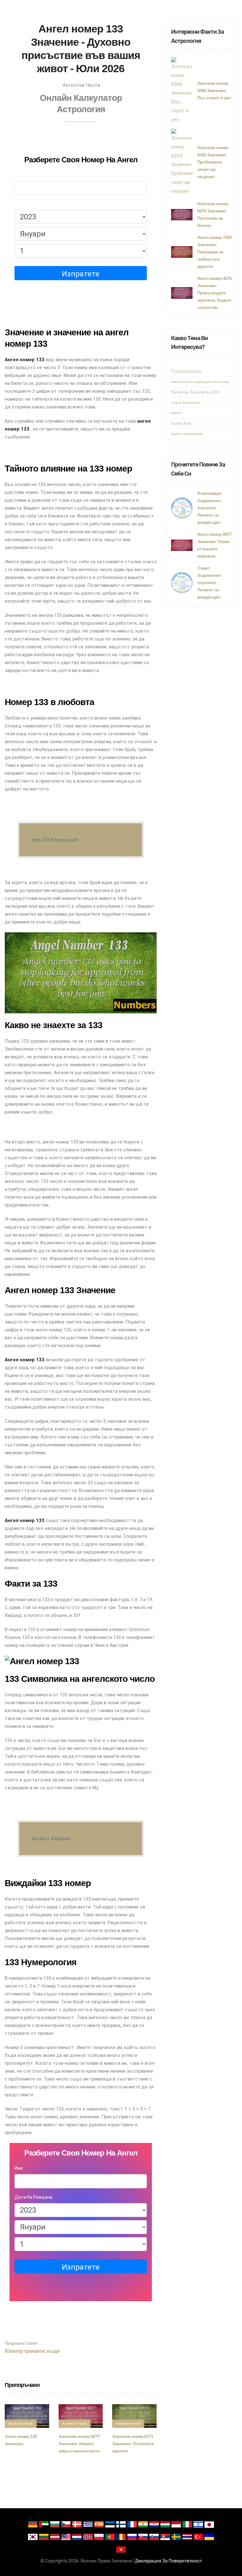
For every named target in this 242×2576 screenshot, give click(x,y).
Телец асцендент (186, 371)
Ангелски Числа (82, 85)
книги (176, 413)
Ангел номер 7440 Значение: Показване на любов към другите (214, 252)
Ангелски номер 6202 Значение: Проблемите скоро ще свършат (213, 162)
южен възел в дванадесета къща (200, 382)
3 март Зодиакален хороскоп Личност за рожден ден (209, 582)
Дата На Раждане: (34, 204)
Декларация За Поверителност (169, 2561)
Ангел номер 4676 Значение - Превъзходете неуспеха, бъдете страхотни (214, 293)
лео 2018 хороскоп (55, 840)
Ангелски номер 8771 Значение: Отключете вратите (133, 2444)
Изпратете (81, 274)
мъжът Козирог (52, 1839)
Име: (19, 175)
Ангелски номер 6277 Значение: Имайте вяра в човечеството (79, 2444)
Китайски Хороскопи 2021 (195, 392)
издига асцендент (187, 434)
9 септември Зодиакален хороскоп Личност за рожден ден (209, 508)
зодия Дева (181, 423)
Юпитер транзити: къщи (32, 2347)
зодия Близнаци (185, 402)
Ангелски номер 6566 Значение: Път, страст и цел (214, 90)
